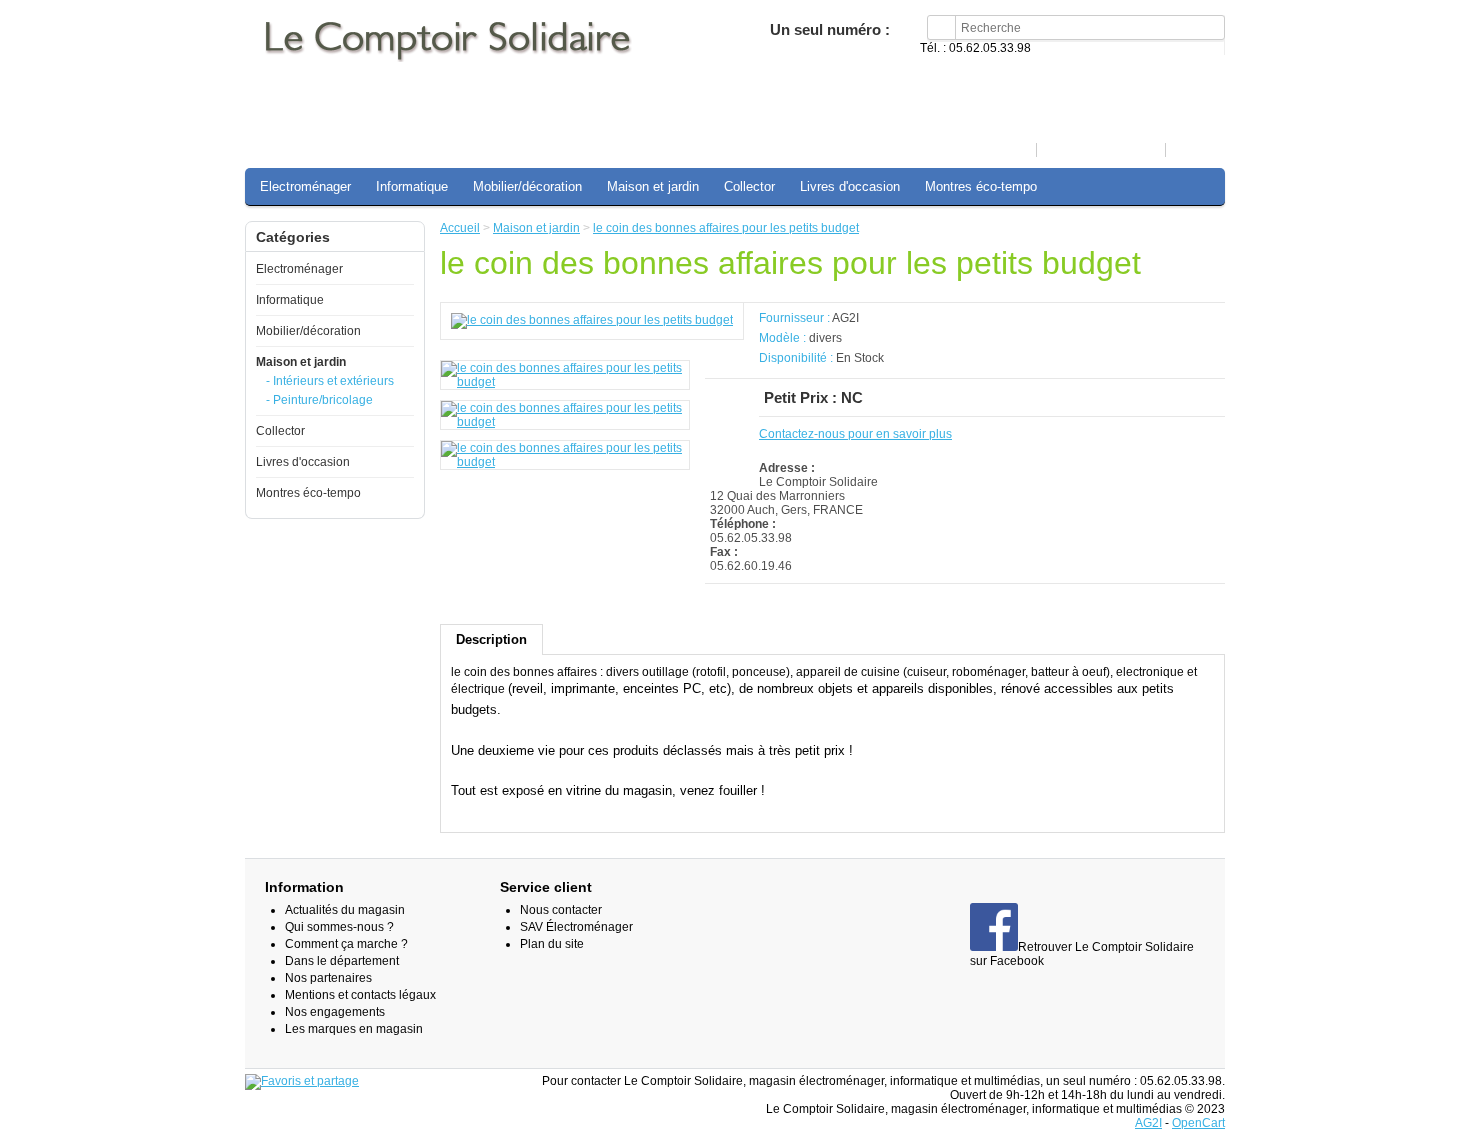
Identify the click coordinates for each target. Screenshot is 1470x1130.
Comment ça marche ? (346, 944)
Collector (749, 186)
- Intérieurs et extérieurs (330, 381)
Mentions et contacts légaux (360, 995)
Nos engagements (335, 1012)
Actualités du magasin (345, 910)
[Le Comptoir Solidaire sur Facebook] (994, 947)
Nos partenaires (328, 978)
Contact (1194, 150)
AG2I (845, 318)
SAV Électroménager (576, 927)
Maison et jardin (653, 186)
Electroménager (305, 186)
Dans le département (342, 961)
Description (491, 639)
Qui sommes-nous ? (339, 927)
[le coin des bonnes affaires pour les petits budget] (592, 320)
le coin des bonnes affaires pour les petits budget (726, 228)
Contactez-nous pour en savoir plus (855, 434)
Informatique (412, 186)
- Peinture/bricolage (319, 400)
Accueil (1008, 150)
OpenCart (1198, 1123)
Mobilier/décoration (527, 186)
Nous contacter (561, 910)
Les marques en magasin (354, 1029)
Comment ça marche (1100, 150)
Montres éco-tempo (981, 186)
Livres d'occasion (850, 186)
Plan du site (552, 944)
